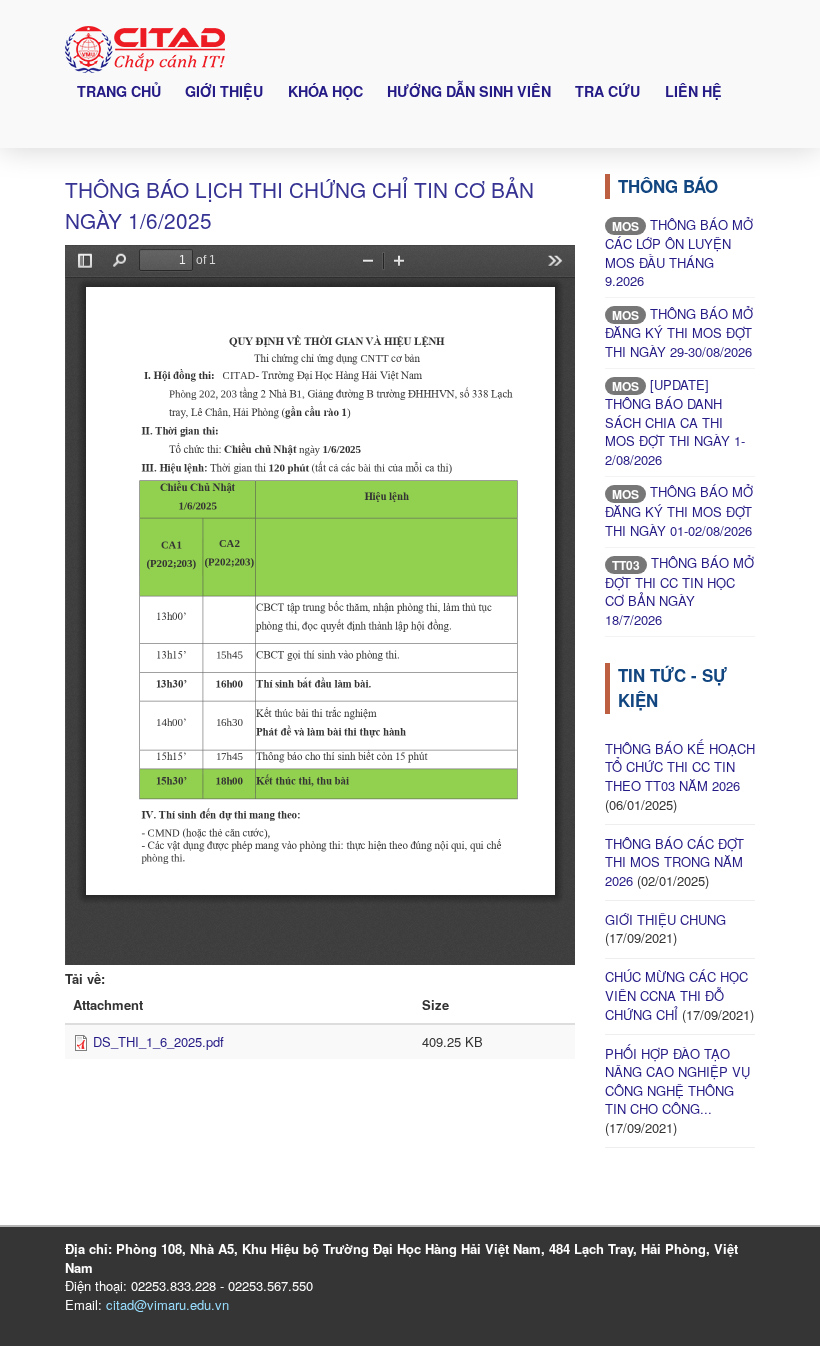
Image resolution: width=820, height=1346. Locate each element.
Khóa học (325, 91)
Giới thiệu (224, 91)
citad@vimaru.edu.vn (167, 1304)
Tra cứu (607, 91)
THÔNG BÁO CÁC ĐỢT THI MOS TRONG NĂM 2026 (674, 862)
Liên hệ (693, 91)
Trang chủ (119, 91)
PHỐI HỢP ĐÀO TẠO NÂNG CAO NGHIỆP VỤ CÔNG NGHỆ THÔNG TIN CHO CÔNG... (677, 1081)
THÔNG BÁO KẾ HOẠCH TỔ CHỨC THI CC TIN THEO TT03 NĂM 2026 (680, 767)
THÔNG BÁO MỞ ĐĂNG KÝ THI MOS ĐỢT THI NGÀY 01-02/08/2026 (679, 510)
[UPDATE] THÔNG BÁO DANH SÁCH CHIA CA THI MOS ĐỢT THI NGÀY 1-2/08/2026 (675, 422)
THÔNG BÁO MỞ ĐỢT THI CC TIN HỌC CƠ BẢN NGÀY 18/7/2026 (679, 591)
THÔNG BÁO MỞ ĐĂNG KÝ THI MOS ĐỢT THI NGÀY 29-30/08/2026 (679, 332)
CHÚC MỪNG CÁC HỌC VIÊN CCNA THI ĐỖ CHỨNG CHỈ (676, 995)
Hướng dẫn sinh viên (469, 91)
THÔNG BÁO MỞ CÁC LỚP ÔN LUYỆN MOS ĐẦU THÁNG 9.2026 (679, 253)
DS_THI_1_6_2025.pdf (158, 1041)
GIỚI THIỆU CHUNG (665, 919)
